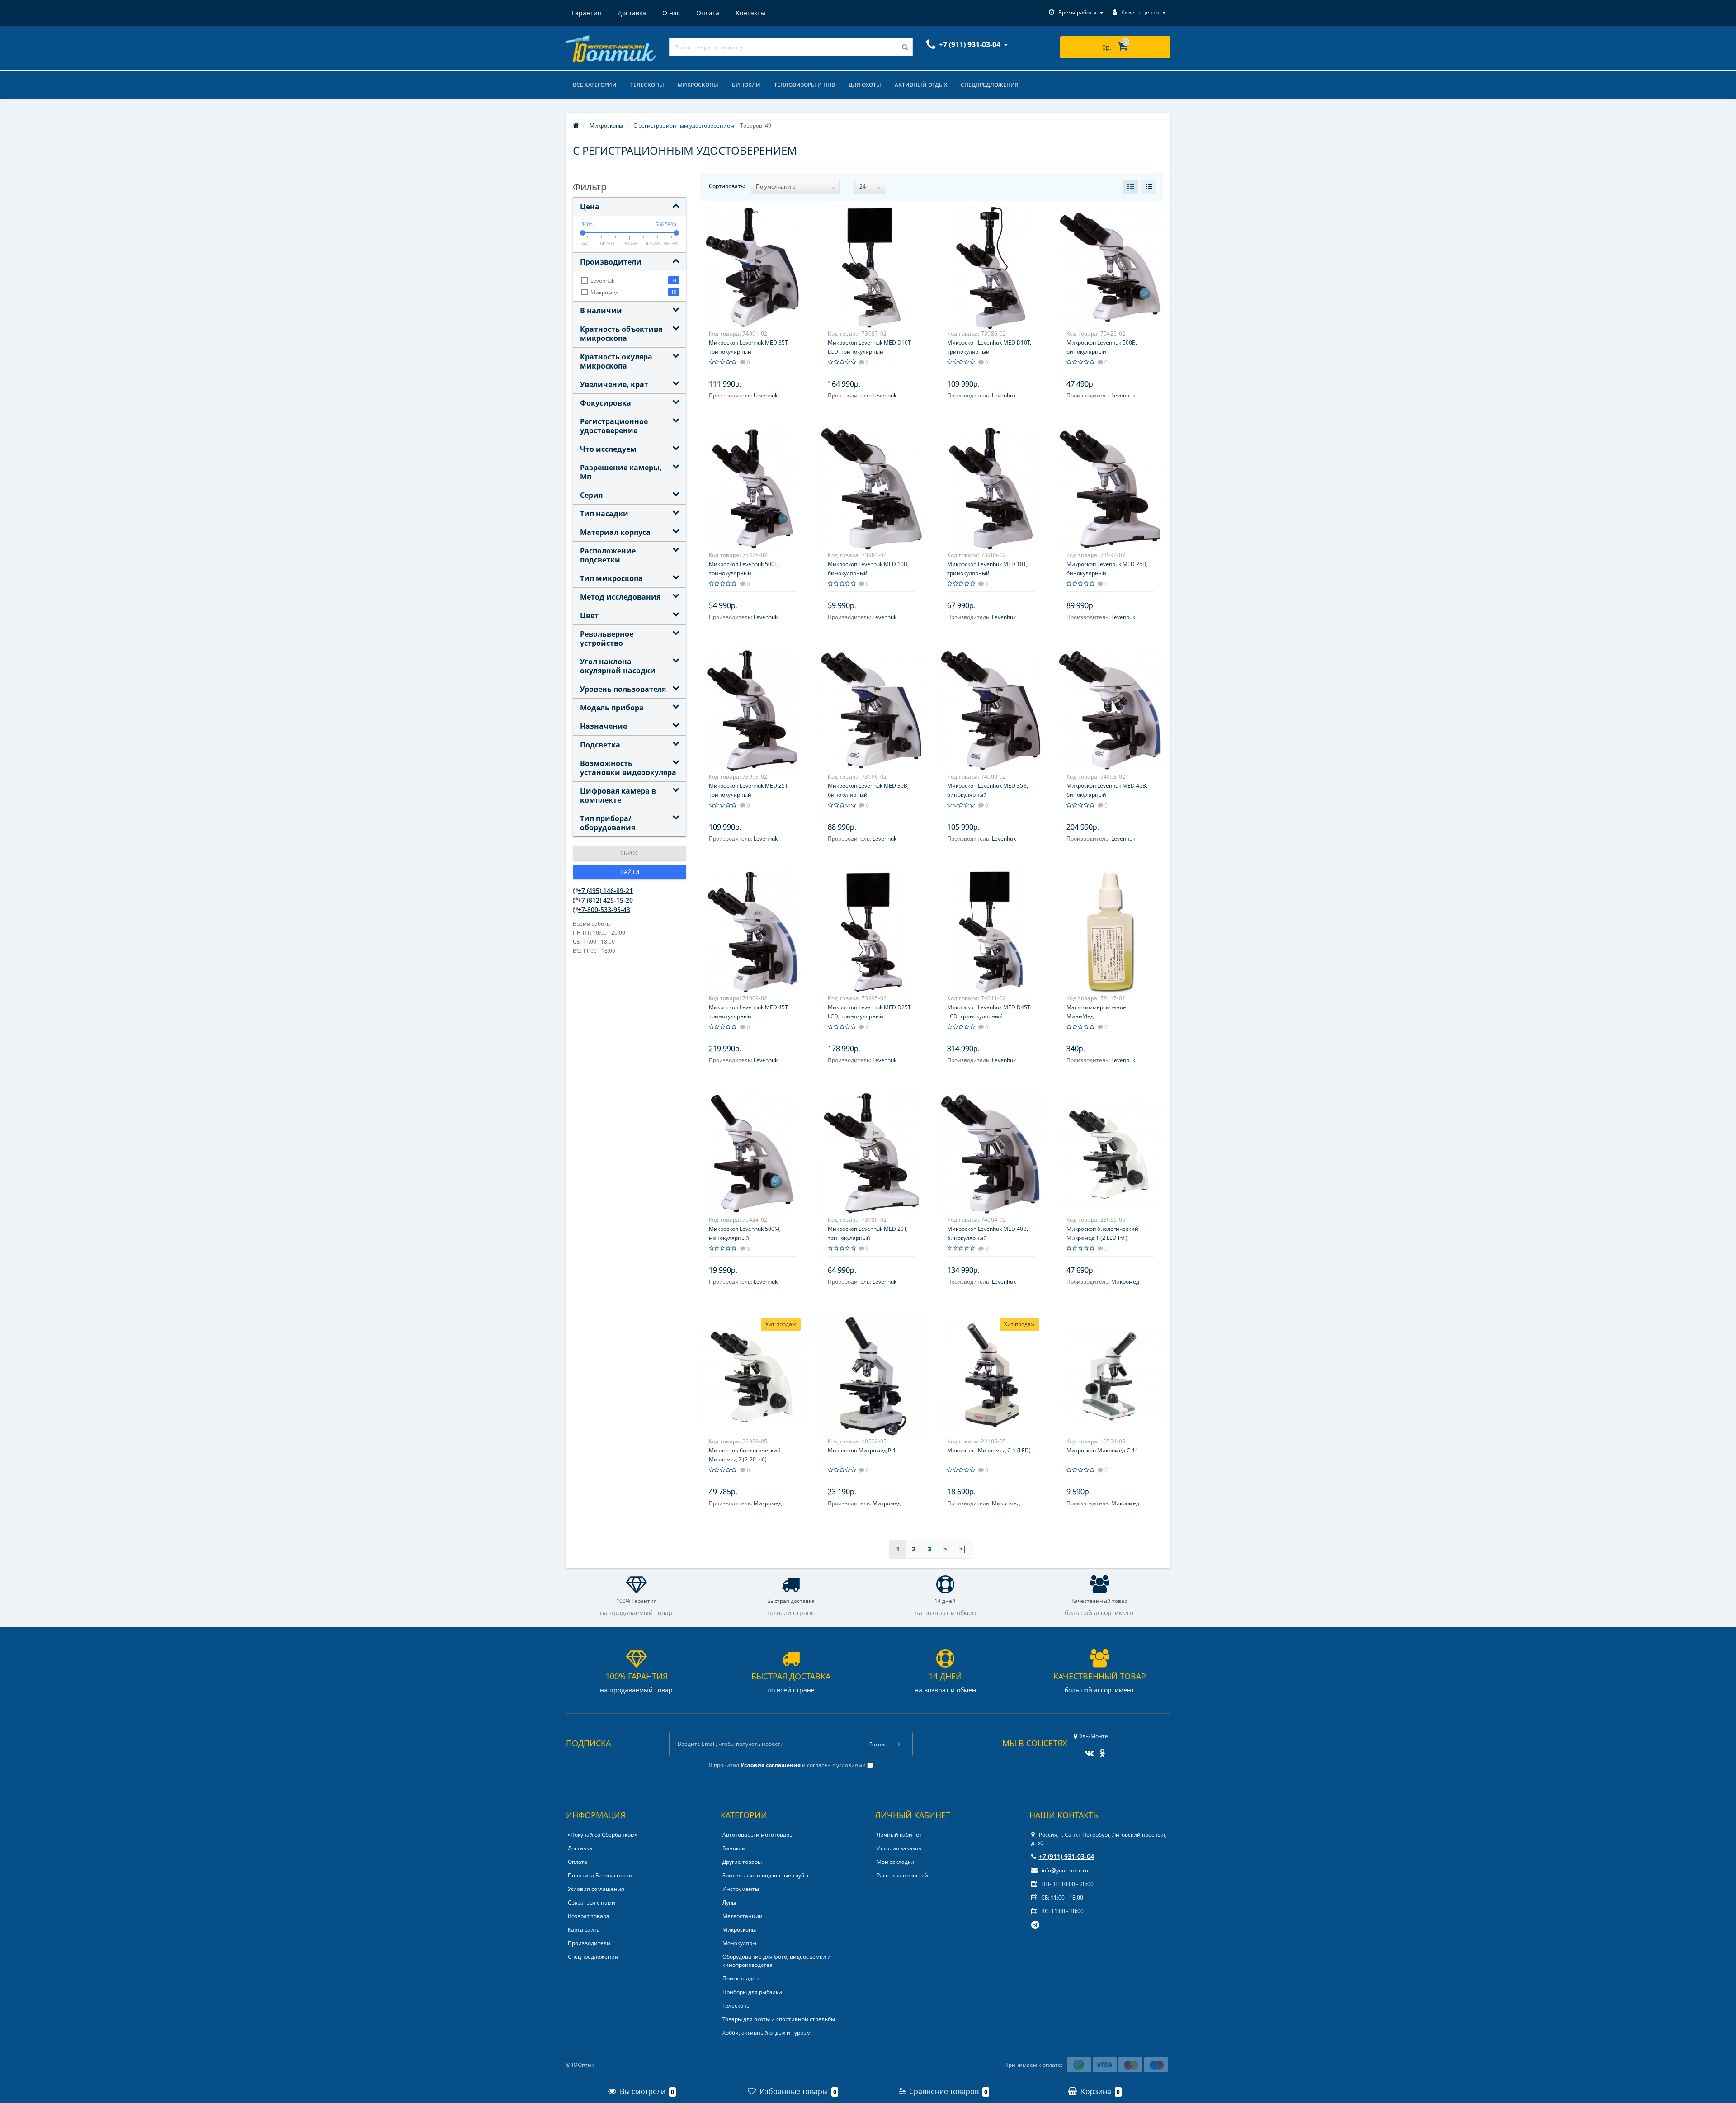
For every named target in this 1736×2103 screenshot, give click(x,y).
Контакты (750, 13)
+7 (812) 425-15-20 (605, 900)
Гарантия (587, 13)
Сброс (630, 853)
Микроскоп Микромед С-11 (1102, 1450)
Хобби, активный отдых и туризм (767, 2033)
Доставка (632, 13)
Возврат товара (589, 1916)
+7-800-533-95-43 (604, 910)
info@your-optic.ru (1064, 1870)
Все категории (595, 85)
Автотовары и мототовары (758, 1835)
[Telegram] (1036, 1925)
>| (963, 1549)
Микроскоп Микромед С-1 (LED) (989, 1450)
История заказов (899, 1848)
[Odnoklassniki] (1100, 1750)
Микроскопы (698, 85)
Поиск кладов (741, 1978)
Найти (630, 872)
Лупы (729, 1902)
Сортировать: (727, 186)
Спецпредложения (990, 85)
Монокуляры (739, 1943)
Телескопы (647, 85)
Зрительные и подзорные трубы (765, 1875)
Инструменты (741, 1889)
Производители (589, 1943)
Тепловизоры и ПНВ (804, 85)
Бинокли (746, 85)
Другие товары (742, 1862)
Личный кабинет (899, 1835)
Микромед (1125, 1282)
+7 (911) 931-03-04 (1066, 1856)
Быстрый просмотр (752, 262)
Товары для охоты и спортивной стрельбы (779, 2019)
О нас (671, 13)
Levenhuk (766, 395)
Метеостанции (743, 1916)
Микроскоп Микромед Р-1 (862, 1450)
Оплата (708, 13)
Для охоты (865, 85)
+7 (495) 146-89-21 (605, 891)
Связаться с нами (592, 1902)
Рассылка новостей (902, 1875)
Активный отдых (921, 85)
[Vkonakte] (1087, 1750)
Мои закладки (895, 1862)
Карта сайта (584, 1930)
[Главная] (576, 125)
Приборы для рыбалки (752, 1992)
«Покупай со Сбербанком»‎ (603, 1835)
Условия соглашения (596, 1889)
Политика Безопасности (600, 1875)
